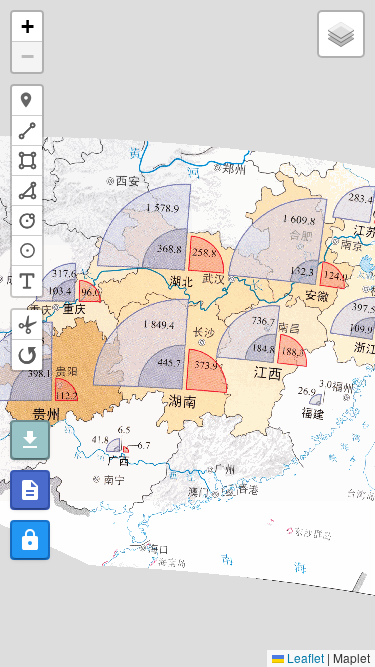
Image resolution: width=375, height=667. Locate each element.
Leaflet (304, 657)
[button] (27, 27)
